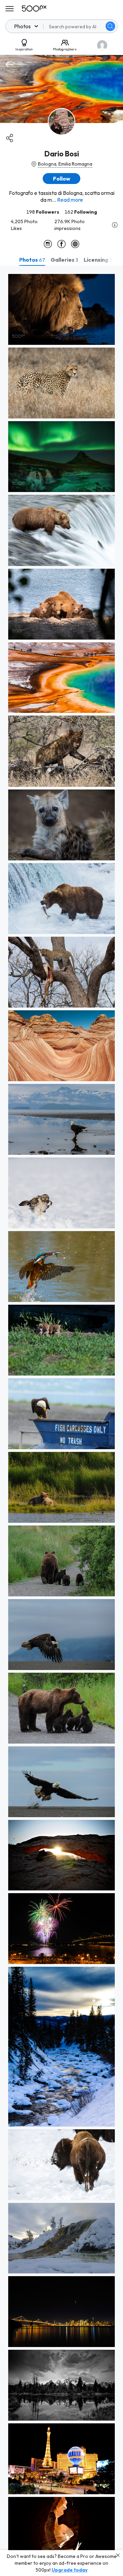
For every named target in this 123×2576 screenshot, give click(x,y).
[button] (110, 26)
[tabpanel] (61, 1421)
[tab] (32, 260)
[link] (61, 309)
